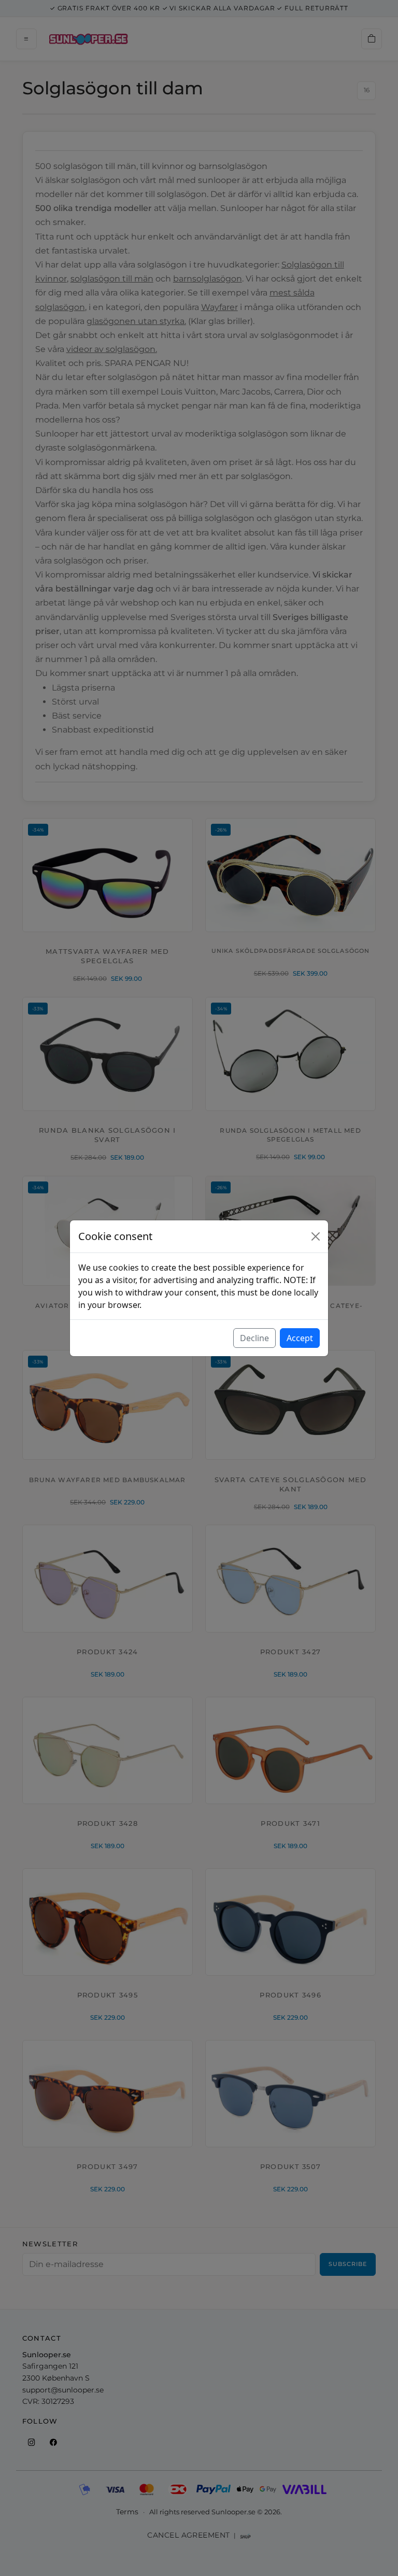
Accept (300, 1338)
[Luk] (316, 1236)
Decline (254, 1338)
